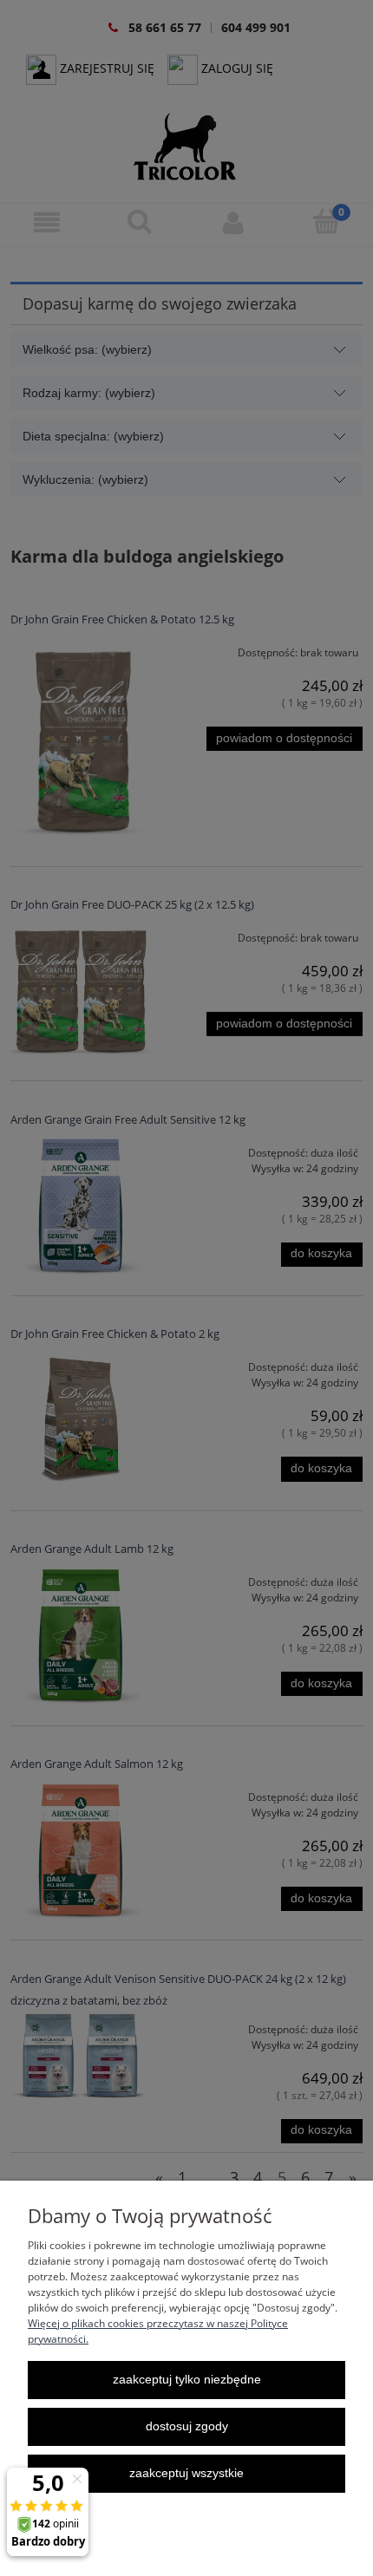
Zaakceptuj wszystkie (186, 2473)
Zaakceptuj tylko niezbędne (187, 2380)
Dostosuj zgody (187, 2426)
